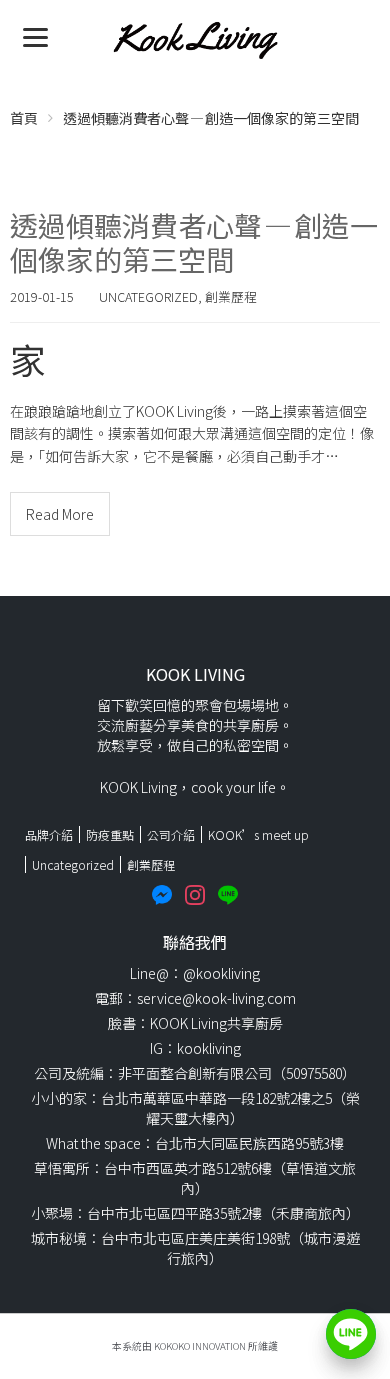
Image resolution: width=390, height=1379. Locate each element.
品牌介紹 (49, 834)
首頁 (24, 118)
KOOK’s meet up (258, 834)
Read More (60, 514)
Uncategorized (148, 296)
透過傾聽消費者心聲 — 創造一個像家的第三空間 (194, 242)
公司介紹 (171, 834)
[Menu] (35, 35)
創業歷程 (231, 296)
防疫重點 (110, 834)
